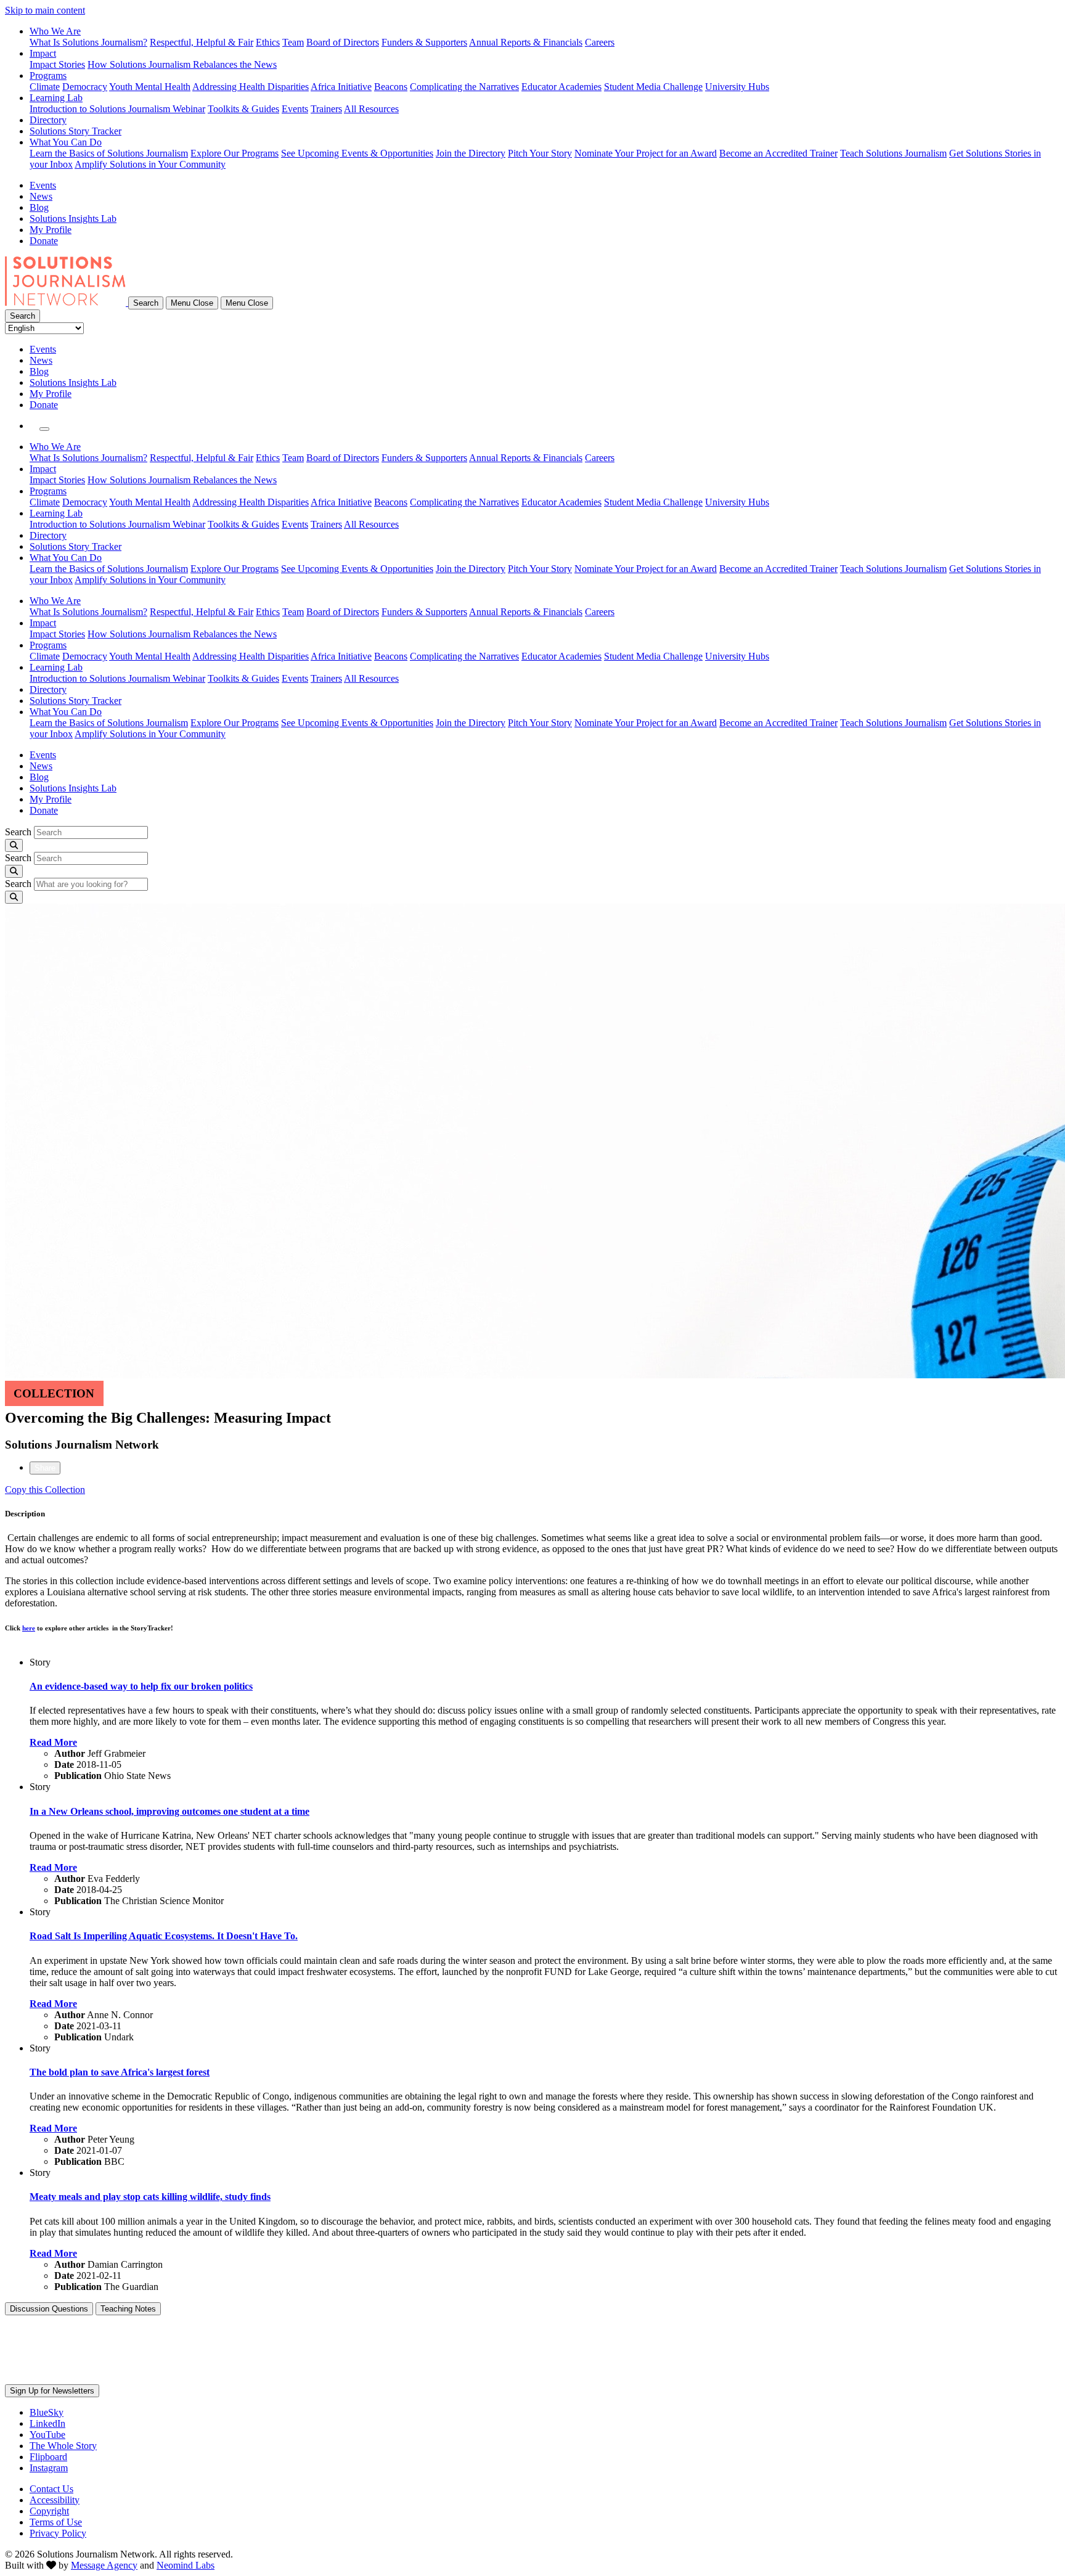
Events (295, 109)
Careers (600, 42)
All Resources (371, 109)
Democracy (85, 87)
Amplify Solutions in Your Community (150, 164)
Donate (44, 241)
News (41, 196)
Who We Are (55, 31)
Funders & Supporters (424, 42)
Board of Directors (343, 42)
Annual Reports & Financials (526, 42)
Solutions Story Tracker (75, 131)
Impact (43, 53)
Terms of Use (56, 2522)
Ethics (268, 42)
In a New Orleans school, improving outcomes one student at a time (169, 1811)
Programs (48, 76)
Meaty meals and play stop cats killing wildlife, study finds (150, 2197)
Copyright (49, 2511)
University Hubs (737, 87)
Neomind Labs (186, 2565)
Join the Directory (471, 153)
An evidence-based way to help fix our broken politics (141, 1686)
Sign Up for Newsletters (52, 2391)
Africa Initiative (341, 87)
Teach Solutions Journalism (893, 153)
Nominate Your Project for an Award (646, 153)
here (29, 1628)
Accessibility (55, 2500)
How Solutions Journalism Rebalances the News (182, 64)
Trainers (326, 109)
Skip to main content (45, 10)
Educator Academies (561, 87)
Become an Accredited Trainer (778, 153)
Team (293, 42)
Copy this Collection (45, 1490)
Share (45, 1468)
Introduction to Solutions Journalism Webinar (117, 109)
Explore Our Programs (235, 153)
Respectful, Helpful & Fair (202, 42)
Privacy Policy (58, 2533)
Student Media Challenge (653, 87)
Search (18, 832)
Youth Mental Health (150, 87)
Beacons (391, 87)
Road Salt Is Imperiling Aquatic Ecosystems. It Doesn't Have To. (164, 1936)
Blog (39, 207)
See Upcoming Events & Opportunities (357, 153)
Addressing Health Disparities (251, 87)
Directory (48, 120)
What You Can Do (66, 142)
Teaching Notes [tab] (128, 2309)
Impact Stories (57, 64)
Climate (45, 87)
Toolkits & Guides (243, 109)
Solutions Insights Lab (73, 219)
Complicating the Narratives (464, 87)
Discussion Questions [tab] (49, 2309)
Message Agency (104, 2565)
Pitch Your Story (540, 153)
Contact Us (51, 2489)
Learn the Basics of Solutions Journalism (109, 153)
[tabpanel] (532, 1582)
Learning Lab (56, 98)
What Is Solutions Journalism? (88, 42)
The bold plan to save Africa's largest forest (120, 2072)
